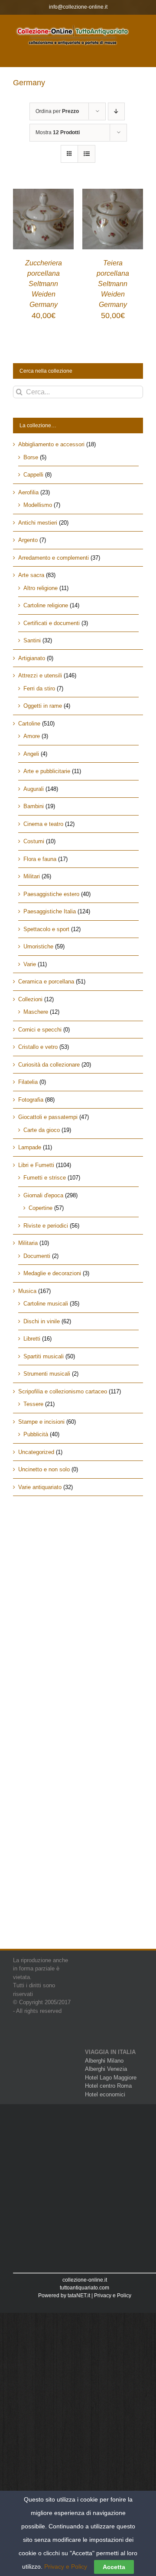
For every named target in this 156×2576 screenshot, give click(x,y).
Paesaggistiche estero (51, 894)
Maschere (36, 1012)
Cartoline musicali (46, 1304)
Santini (32, 640)
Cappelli (33, 475)
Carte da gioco (42, 1130)
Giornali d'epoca (43, 1195)
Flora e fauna (40, 859)
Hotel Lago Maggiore (111, 2078)
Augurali (34, 789)
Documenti (37, 1256)
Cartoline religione (46, 605)
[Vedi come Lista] (86, 154)
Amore (32, 736)
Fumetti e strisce (45, 1178)
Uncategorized (36, 1452)
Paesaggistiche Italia (50, 911)
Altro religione (41, 588)
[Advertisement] (78, 1593)
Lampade (30, 1147)
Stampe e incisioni (41, 1422)
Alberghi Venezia (106, 2069)
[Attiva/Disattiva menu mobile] (138, 53)
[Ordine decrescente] (116, 111)
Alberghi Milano (104, 2061)
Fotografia (31, 1100)
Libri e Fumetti (36, 1165)
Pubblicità (36, 1434)
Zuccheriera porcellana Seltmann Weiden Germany (44, 284)
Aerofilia (28, 492)
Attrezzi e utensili (40, 675)
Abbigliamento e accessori (51, 444)
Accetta (114, 2567)
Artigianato (32, 658)
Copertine (41, 1208)
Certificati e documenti (52, 623)
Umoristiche (38, 946)
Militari (32, 876)
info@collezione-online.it (78, 7)
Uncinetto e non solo (44, 1469)
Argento (28, 540)
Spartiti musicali (44, 1356)
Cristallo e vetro (38, 1047)
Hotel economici (105, 2094)
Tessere (33, 1404)
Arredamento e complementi (54, 558)
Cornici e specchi (40, 1030)
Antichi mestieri (38, 523)
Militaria (28, 1243)
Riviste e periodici (46, 1226)
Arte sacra (31, 575)
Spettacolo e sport (46, 929)
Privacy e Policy (113, 2296)
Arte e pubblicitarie (47, 771)
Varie (30, 964)
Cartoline (29, 724)
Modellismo (38, 505)
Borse (31, 457)
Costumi (34, 841)
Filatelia (28, 1082)
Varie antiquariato (40, 1487)
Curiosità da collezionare (49, 1065)
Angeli (31, 754)
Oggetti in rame (43, 706)
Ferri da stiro (39, 688)
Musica (27, 1291)
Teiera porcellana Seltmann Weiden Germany (113, 284)
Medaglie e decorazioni (52, 1273)
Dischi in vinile (42, 1321)
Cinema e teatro (43, 824)
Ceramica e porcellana (46, 982)
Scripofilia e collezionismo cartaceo (63, 1391)
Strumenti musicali (47, 1374)
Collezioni (30, 999)
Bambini (34, 806)
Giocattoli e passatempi (48, 1117)
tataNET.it (79, 2296)
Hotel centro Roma (108, 2086)
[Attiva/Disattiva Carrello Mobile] (121, 53)
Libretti (32, 1339)
